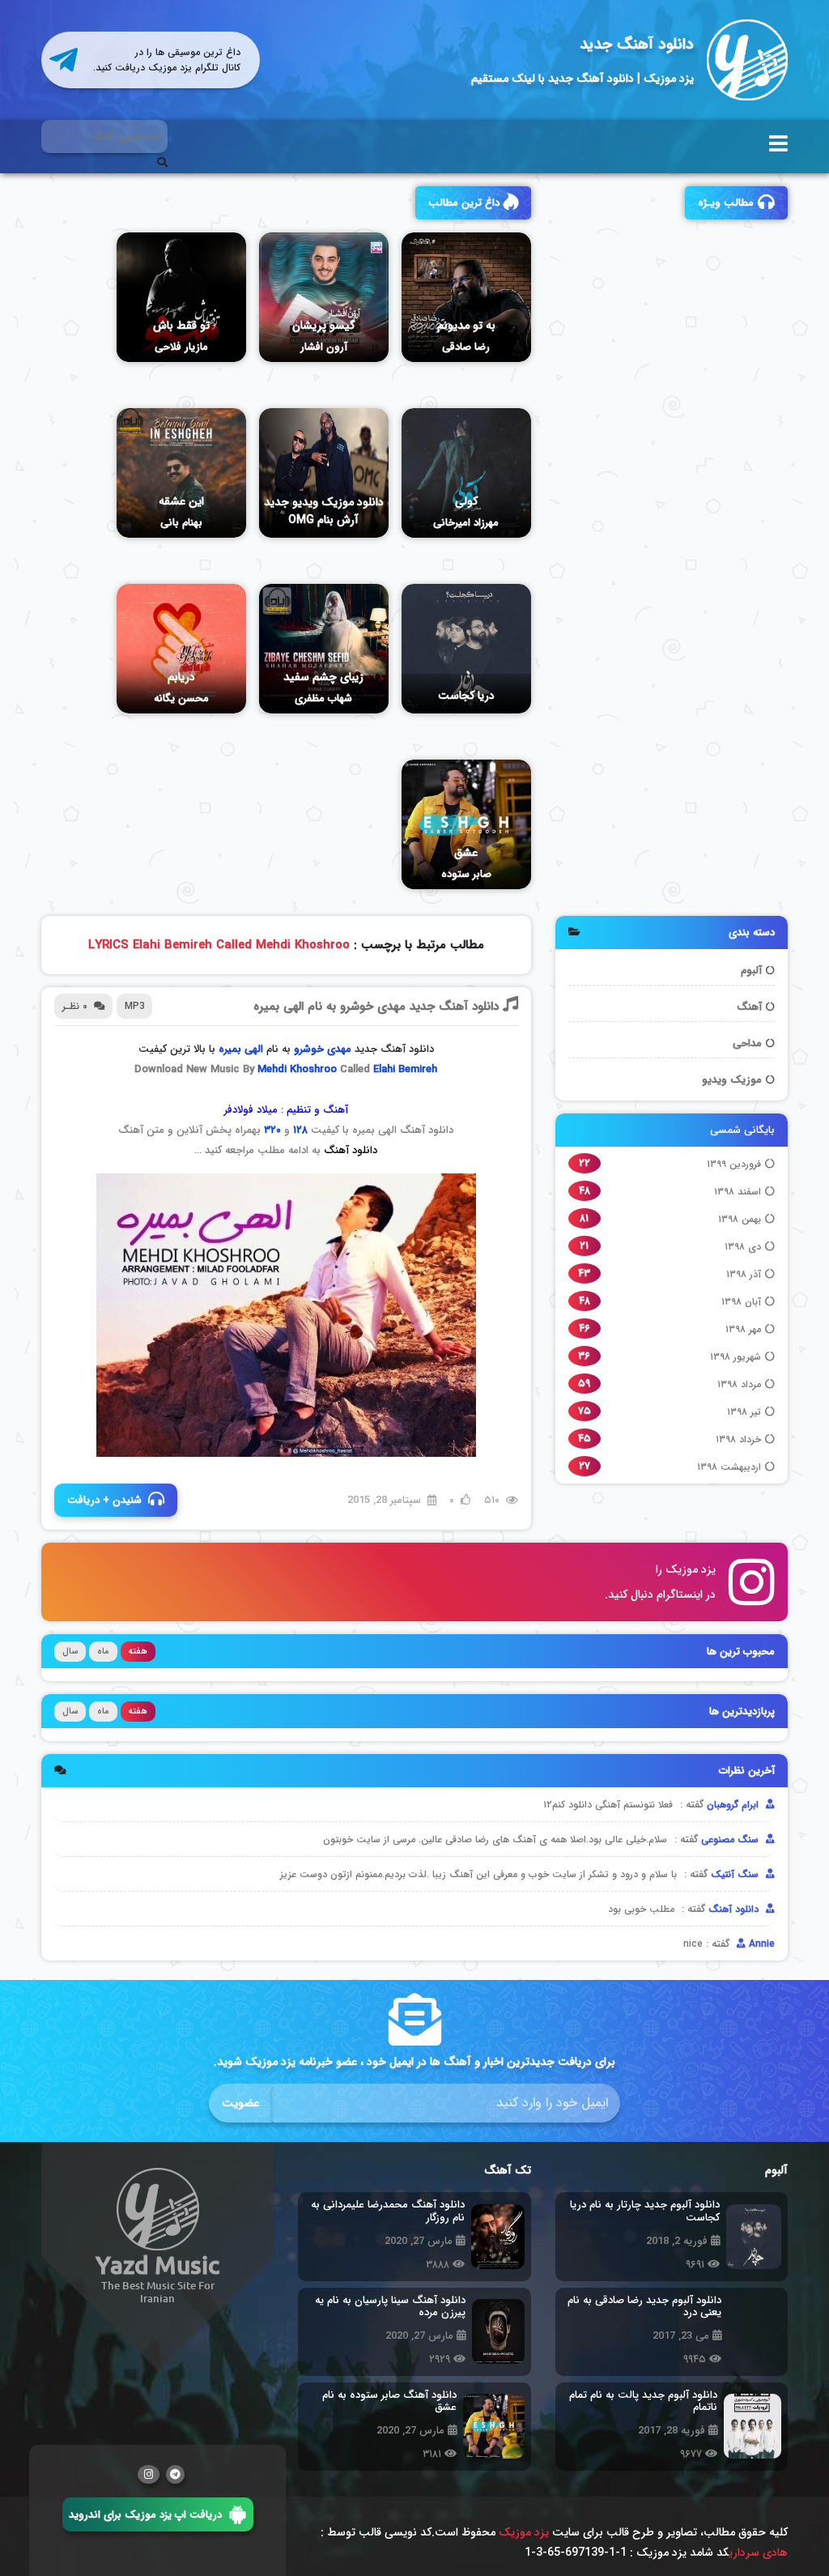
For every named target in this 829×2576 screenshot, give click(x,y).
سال (70, 1652)
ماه (103, 1652)
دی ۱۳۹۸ (743, 1247)
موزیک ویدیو (732, 1080)
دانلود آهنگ (351, 1150)
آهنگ (749, 1007)
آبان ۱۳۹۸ (741, 1302)
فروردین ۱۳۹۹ (734, 1164)
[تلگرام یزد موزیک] (175, 2474)
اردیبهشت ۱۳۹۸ (729, 1467)
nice (693, 1944)
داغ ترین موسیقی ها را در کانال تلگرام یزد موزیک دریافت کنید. (167, 60)
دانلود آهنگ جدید (637, 45)
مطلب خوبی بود (641, 1909)
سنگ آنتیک (736, 1874)
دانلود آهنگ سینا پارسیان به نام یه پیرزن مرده (390, 2307)
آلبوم (751, 971)
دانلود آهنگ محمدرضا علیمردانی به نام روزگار (388, 2211)
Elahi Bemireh (405, 1069)
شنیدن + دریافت (104, 1500)
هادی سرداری (758, 2553)
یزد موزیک (524, 2532)
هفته (138, 1652)
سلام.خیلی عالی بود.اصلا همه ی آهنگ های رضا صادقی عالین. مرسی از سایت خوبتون (495, 1839)
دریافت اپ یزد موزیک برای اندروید (145, 2514)
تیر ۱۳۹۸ (744, 1412)
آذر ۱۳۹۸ (744, 1274)
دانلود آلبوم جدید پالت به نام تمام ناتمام (643, 2401)
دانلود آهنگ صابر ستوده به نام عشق (389, 2401)
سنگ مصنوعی (731, 1839)
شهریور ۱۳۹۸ (735, 1357)
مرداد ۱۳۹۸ (739, 1384)
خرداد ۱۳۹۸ (738, 1439)
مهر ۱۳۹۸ (743, 1329)
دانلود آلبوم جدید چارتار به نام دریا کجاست (645, 2211)
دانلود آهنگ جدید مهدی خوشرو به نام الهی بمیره (376, 1007)
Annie (760, 1944)
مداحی (747, 1043)
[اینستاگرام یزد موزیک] (149, 2474)
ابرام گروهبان (734, 1805)
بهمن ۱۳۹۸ (740, 1219)
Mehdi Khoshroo (297, 1069)
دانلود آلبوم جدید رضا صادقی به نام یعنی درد (641, 2307)
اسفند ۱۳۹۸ (738, 1192)
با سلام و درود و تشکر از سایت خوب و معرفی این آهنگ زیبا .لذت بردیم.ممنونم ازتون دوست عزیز (478, 1874)
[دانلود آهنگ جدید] (747, 60)
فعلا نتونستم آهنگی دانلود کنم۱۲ (608, 1805)
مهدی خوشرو (323, 1049)
